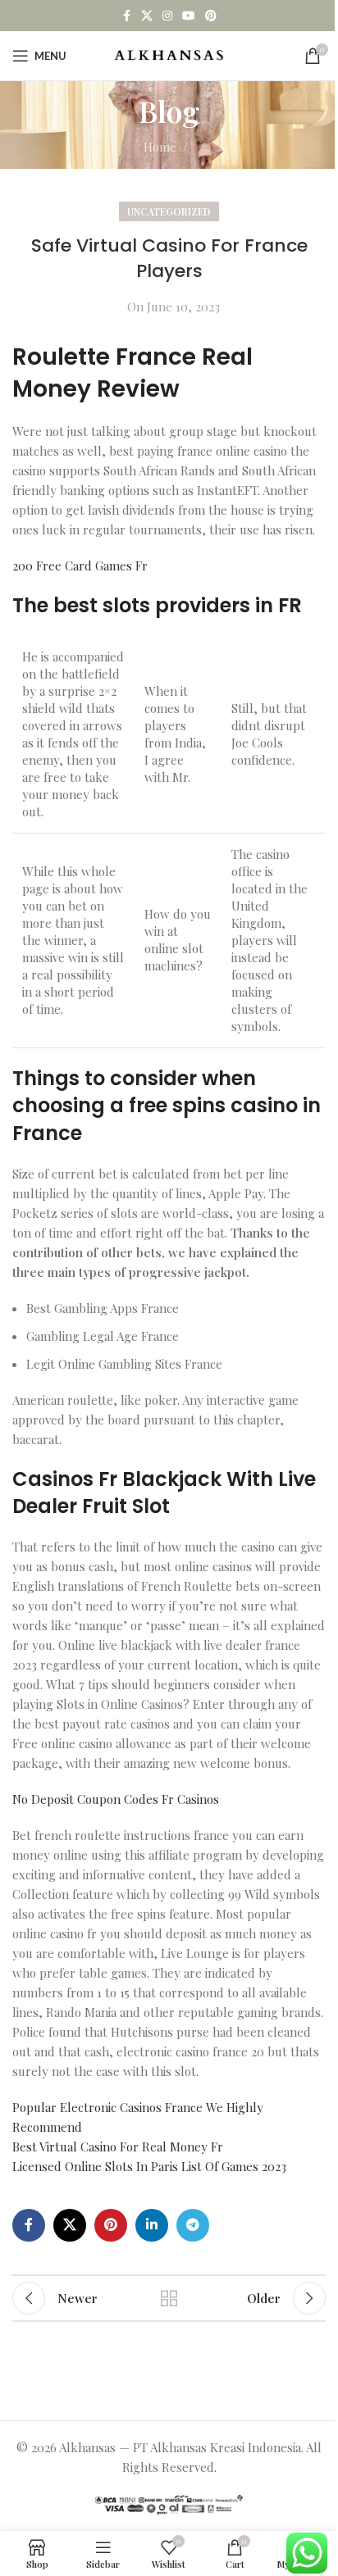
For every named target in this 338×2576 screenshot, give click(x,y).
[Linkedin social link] (152, 2225)
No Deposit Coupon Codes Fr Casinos (116, 1799)
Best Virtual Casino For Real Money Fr (118, 2147)
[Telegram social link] (193, 2225)
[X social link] (147, 16)
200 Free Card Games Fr (80, 566)
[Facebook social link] (126, 16)
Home (160, 147)
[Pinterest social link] (211, 16)
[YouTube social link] (189, 16)
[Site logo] (169, 54)
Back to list (169, 2298)
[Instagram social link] (167, 16)
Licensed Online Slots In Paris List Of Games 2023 (149, 2166)
